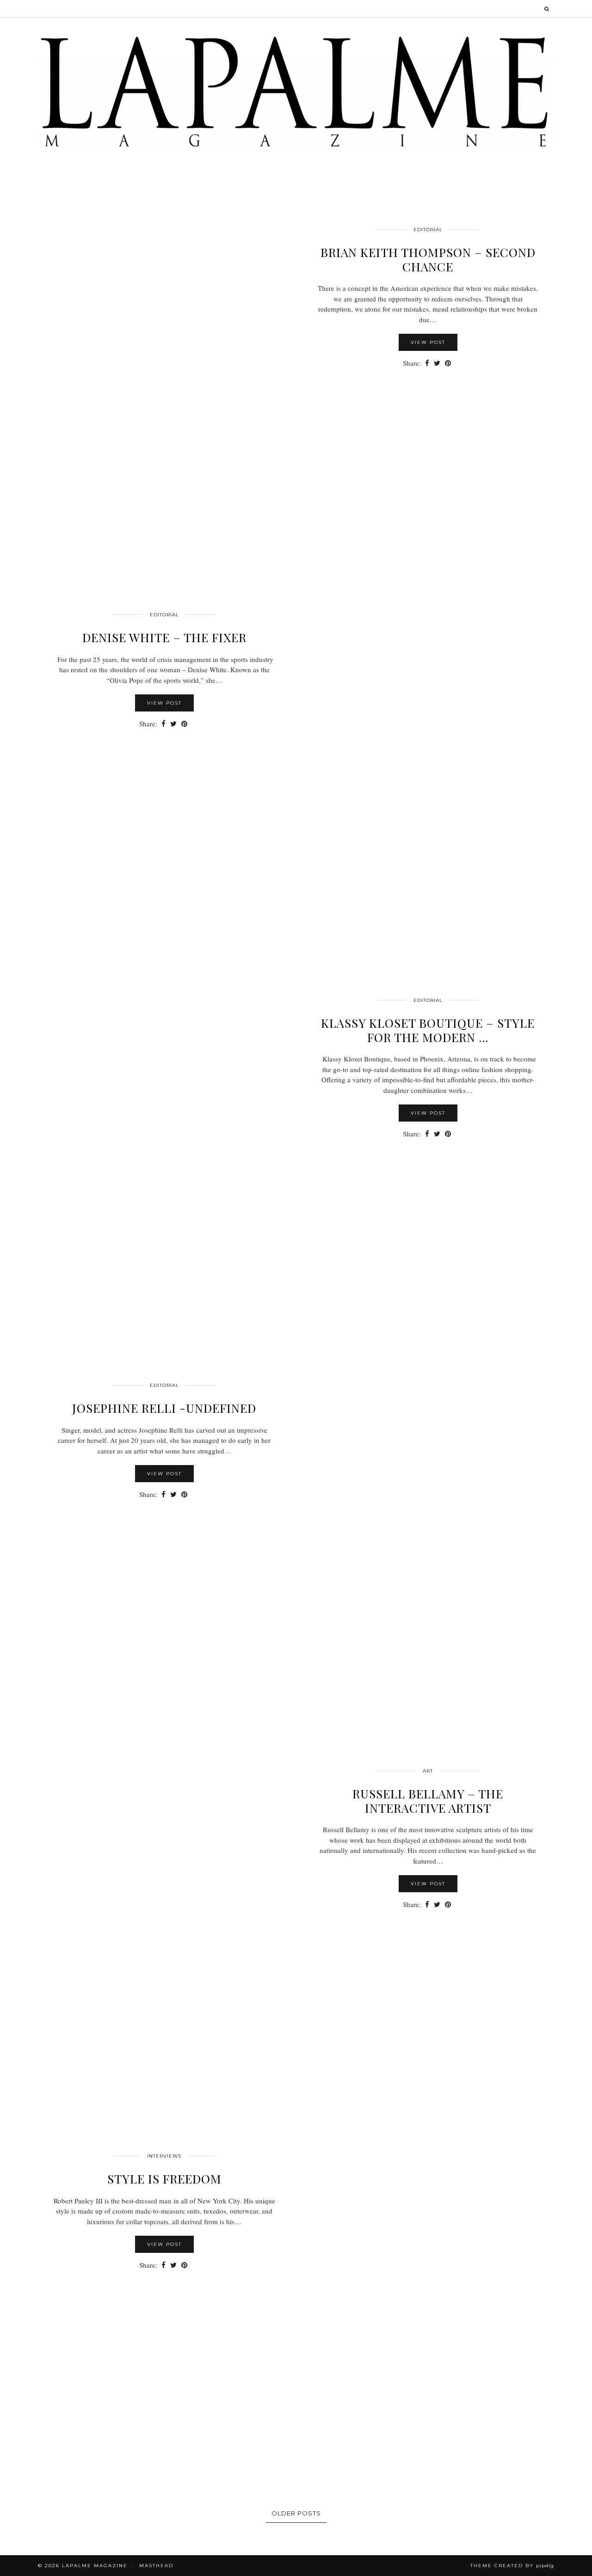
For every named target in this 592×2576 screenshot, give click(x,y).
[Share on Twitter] (437, 363)
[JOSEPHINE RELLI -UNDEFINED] (428, 1518)
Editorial (428, 230)
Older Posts (296, 2513)
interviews (164, 2156)
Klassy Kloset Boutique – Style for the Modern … (428, 1030)
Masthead (156, 2566)
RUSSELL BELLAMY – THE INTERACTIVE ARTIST (428, 1801)
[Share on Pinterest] (448, 363)
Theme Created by (512, 2566)
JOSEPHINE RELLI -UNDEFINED (164, 1408)
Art (428, 1771)
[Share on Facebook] (427, 363)
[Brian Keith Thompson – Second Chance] (164, 362)
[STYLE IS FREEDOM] (428, 2288)
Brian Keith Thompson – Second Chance (428, 259)
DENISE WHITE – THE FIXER (164, 637)
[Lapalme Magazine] (296, 91)
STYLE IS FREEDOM (164, 2179)
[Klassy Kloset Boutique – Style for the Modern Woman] (164, 1133)
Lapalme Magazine (95, 2566)
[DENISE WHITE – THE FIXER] (428, 747)
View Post (428, 342)
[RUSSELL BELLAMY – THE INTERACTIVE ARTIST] (164, 1903)
